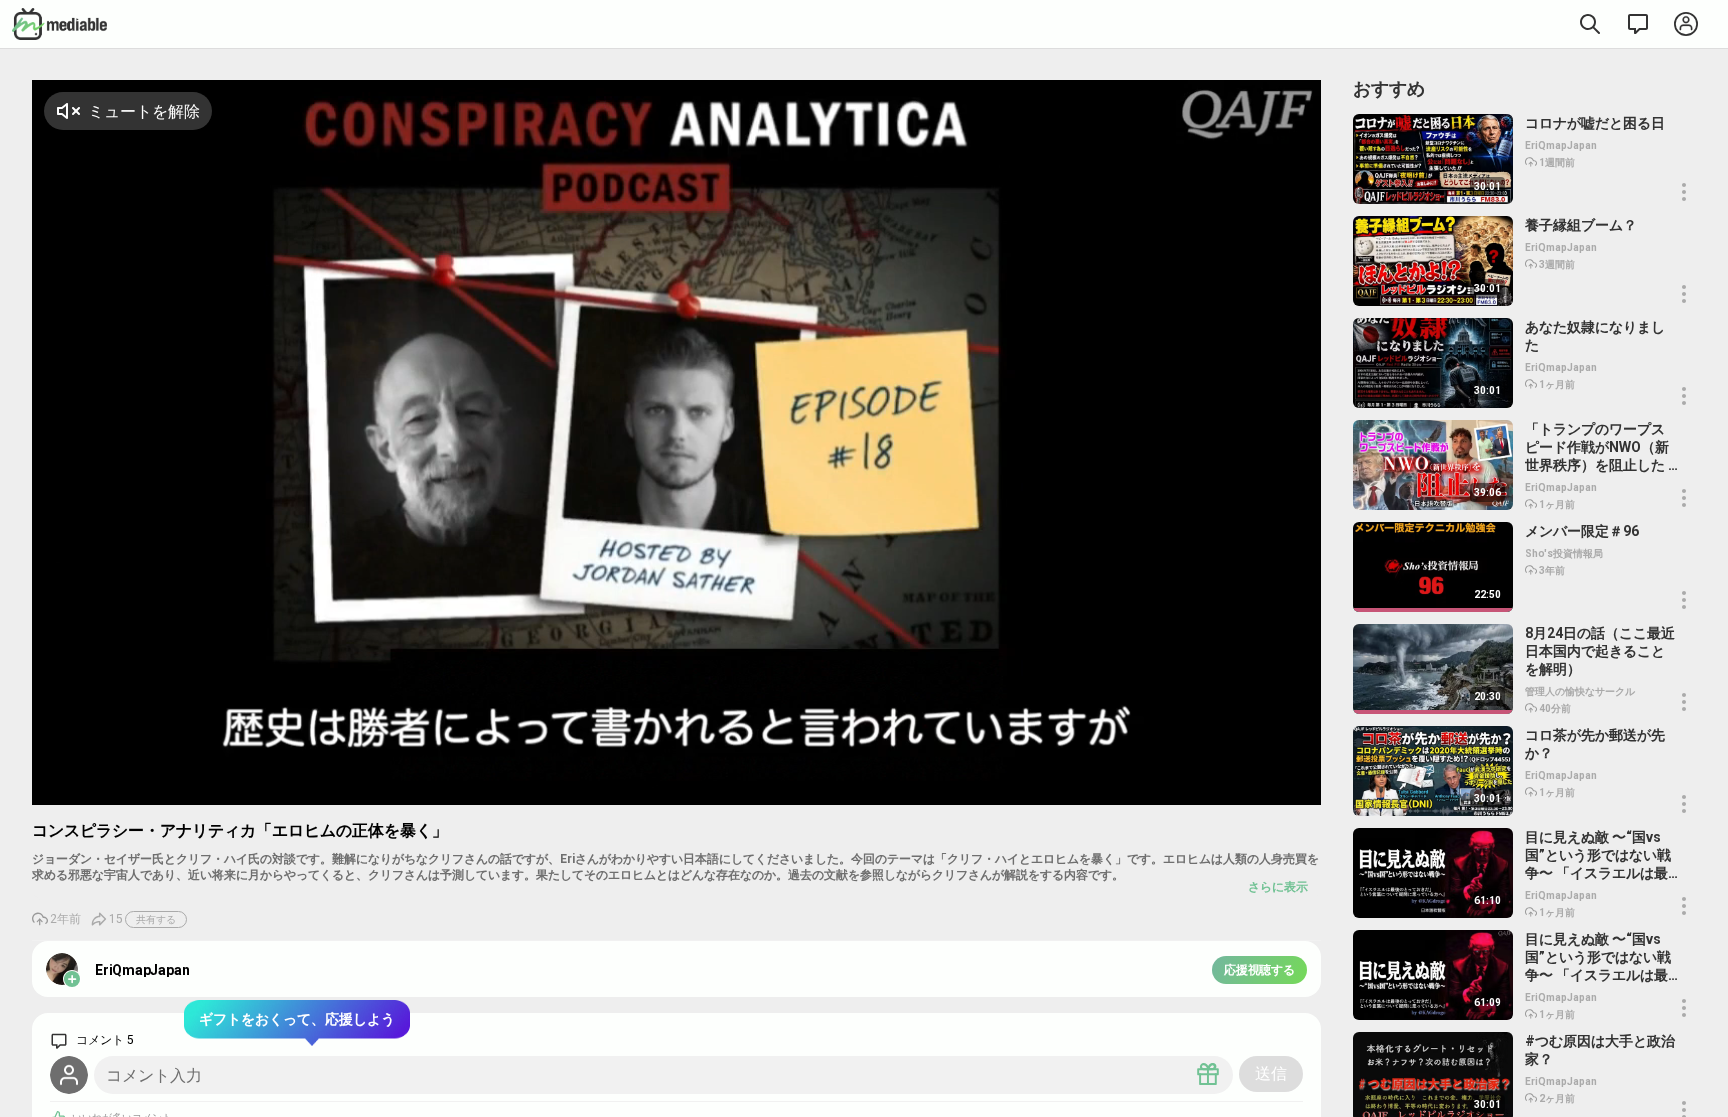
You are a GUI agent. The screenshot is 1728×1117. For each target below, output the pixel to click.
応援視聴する (1259, 970)
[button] (1256, 787)
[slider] (1199, 789)
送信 (1271, 1073)
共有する (156, 919)
